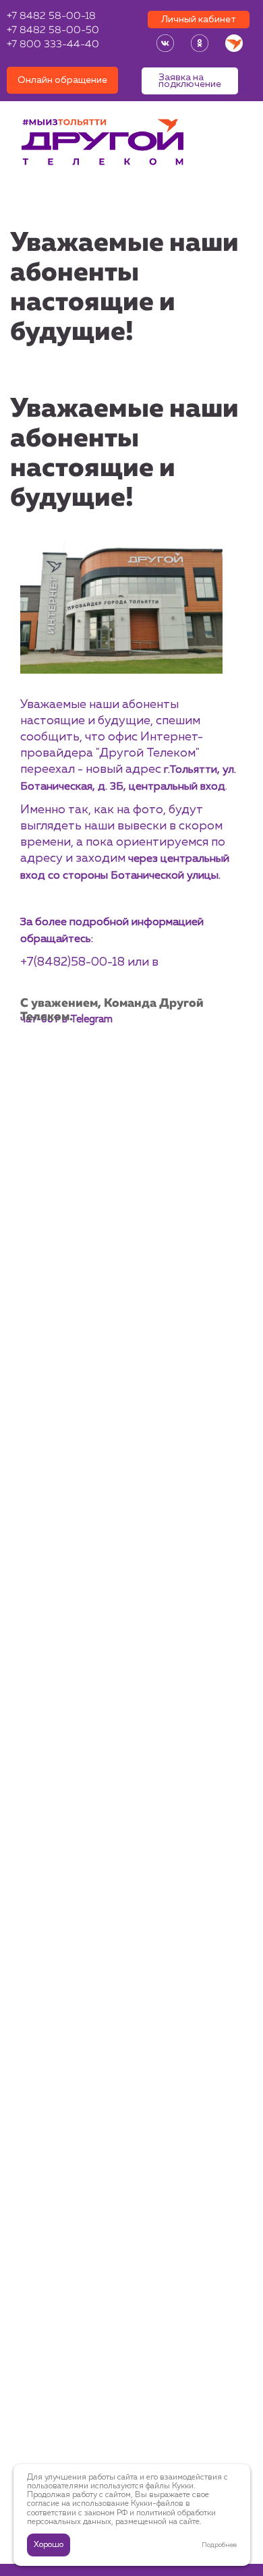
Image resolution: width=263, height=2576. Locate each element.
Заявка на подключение (190, 81)
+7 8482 (51, 17)
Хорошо (49, 2545)
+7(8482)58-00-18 (72, 962)
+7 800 (53, 45)
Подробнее (219, 2545)
